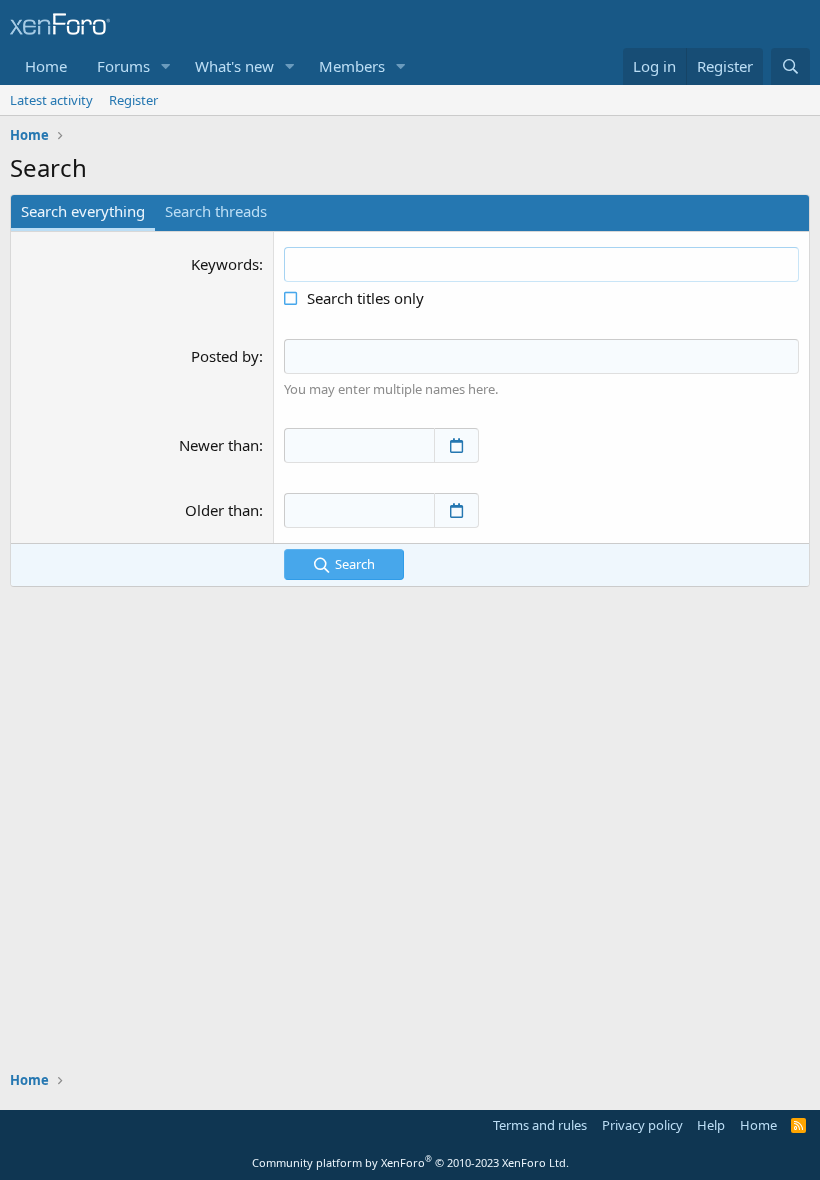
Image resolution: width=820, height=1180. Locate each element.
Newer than (219, 445)
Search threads (216, 211)
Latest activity (51, 100)
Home (46, 66)
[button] (166, 66)
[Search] (790, 66)
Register (133, 100)
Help (711, 1125)
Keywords (225, 264)
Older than (222, 510)
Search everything (83, 211)
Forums (123, 66)
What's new (234, 66)
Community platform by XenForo (410, 1162)
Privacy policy (642, 1125)
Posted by (225, 356)
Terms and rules (540, 1125)
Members (352, 66)
